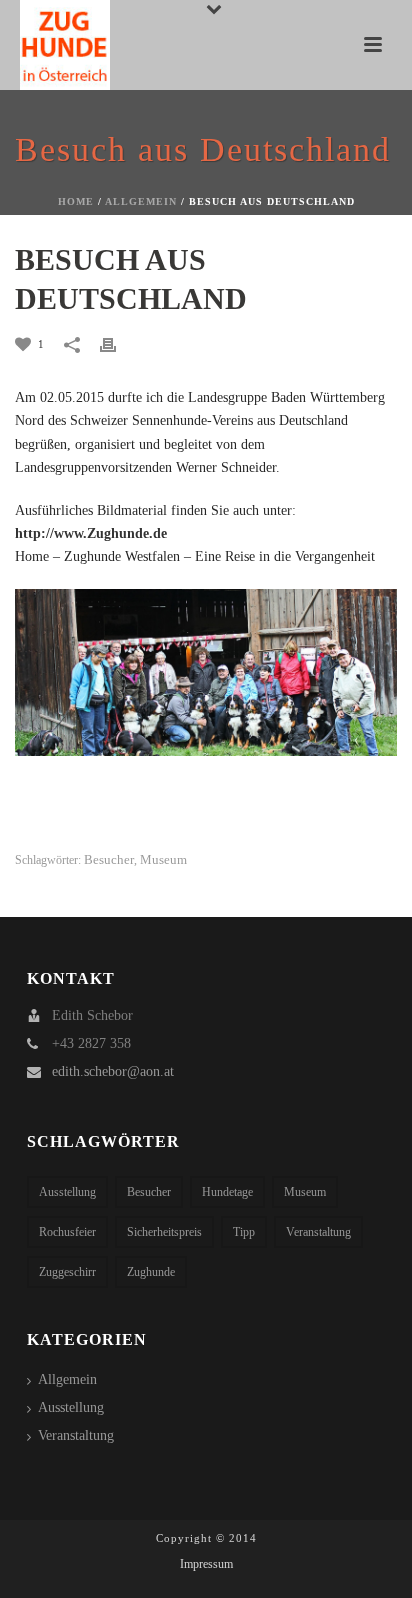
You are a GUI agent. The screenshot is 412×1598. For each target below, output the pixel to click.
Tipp (244, 1232)
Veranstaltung (318, 1232)
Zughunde (151, 1272)
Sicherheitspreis (164, 1232)
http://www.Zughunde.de (91, 533)
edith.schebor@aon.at (113, 1071)
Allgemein (141, 201)
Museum (163, 859)
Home (76, 201)
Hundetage (227, 1192)
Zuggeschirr (67, 1272)
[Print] (118, 343)
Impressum (206, 1564)
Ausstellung (67, 1192)
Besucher (109, 859)
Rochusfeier (67, 1232)
